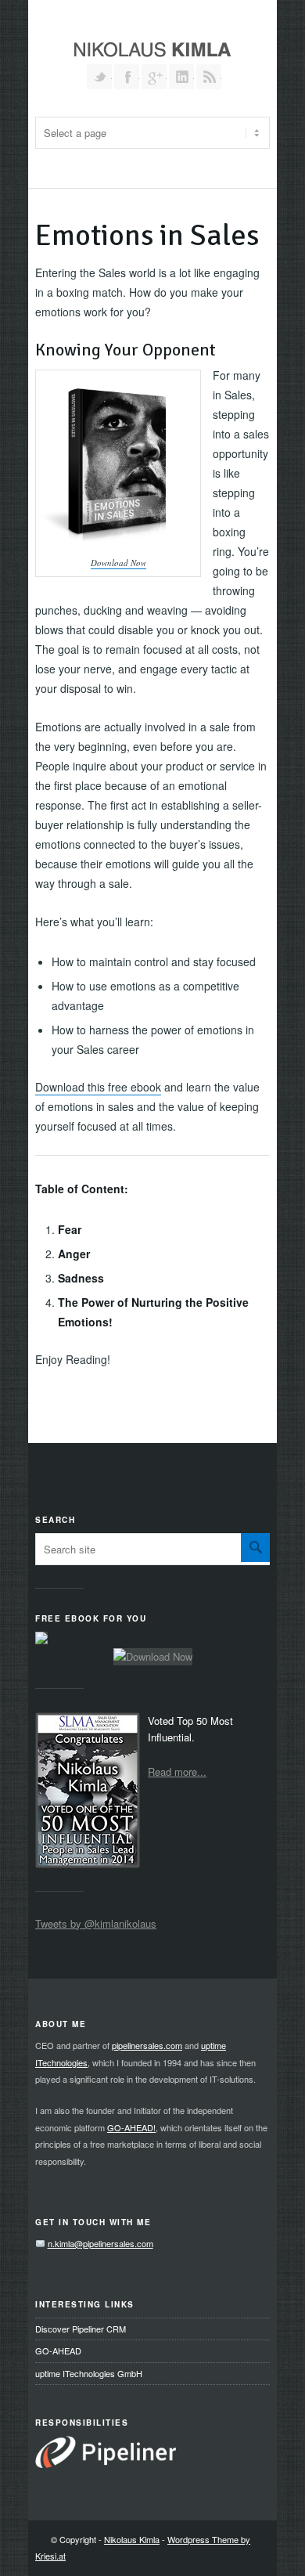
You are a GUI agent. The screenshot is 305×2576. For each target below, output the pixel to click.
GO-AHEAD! (131, 2127)
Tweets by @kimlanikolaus (96, 1923)
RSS (209, 77)
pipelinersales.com (147, 2045)
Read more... (177, 1771)
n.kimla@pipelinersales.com (100, 2243)
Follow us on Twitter (99, 77)
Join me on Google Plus (154, 77)
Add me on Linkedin (181, 77)
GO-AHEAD (58, 2351)
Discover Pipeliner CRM (81, 2329)
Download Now (118, 563)
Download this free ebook (98, 1087)
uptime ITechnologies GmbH (89, 2373)
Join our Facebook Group (127, 77)
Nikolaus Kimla (132, 2539)
